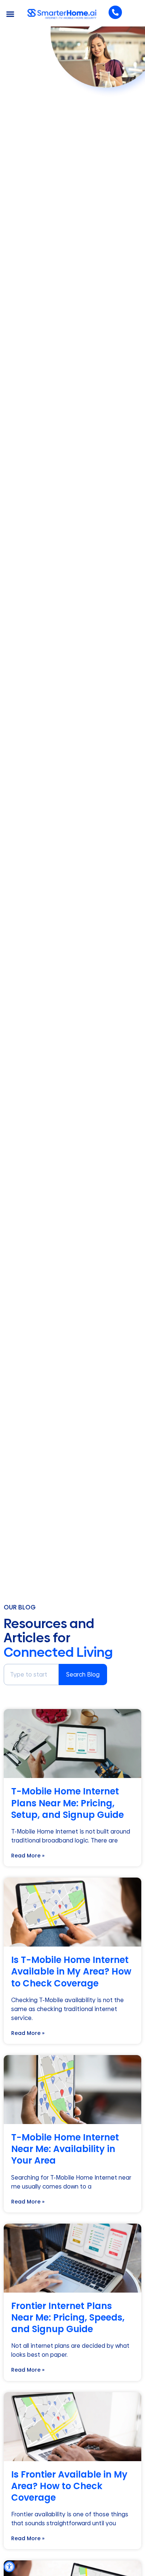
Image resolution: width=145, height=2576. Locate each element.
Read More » (28, 1856)
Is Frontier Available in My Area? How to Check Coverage (69, 2486)
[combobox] (31, 1675)
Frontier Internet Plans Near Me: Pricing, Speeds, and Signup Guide (68, 2317)
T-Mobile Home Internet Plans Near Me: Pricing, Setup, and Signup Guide (67, 1803)
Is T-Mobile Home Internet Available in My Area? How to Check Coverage (71, 1971)
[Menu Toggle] (10, 14)
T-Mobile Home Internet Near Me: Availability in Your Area (65, 2149)
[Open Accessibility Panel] (9, 2567)
